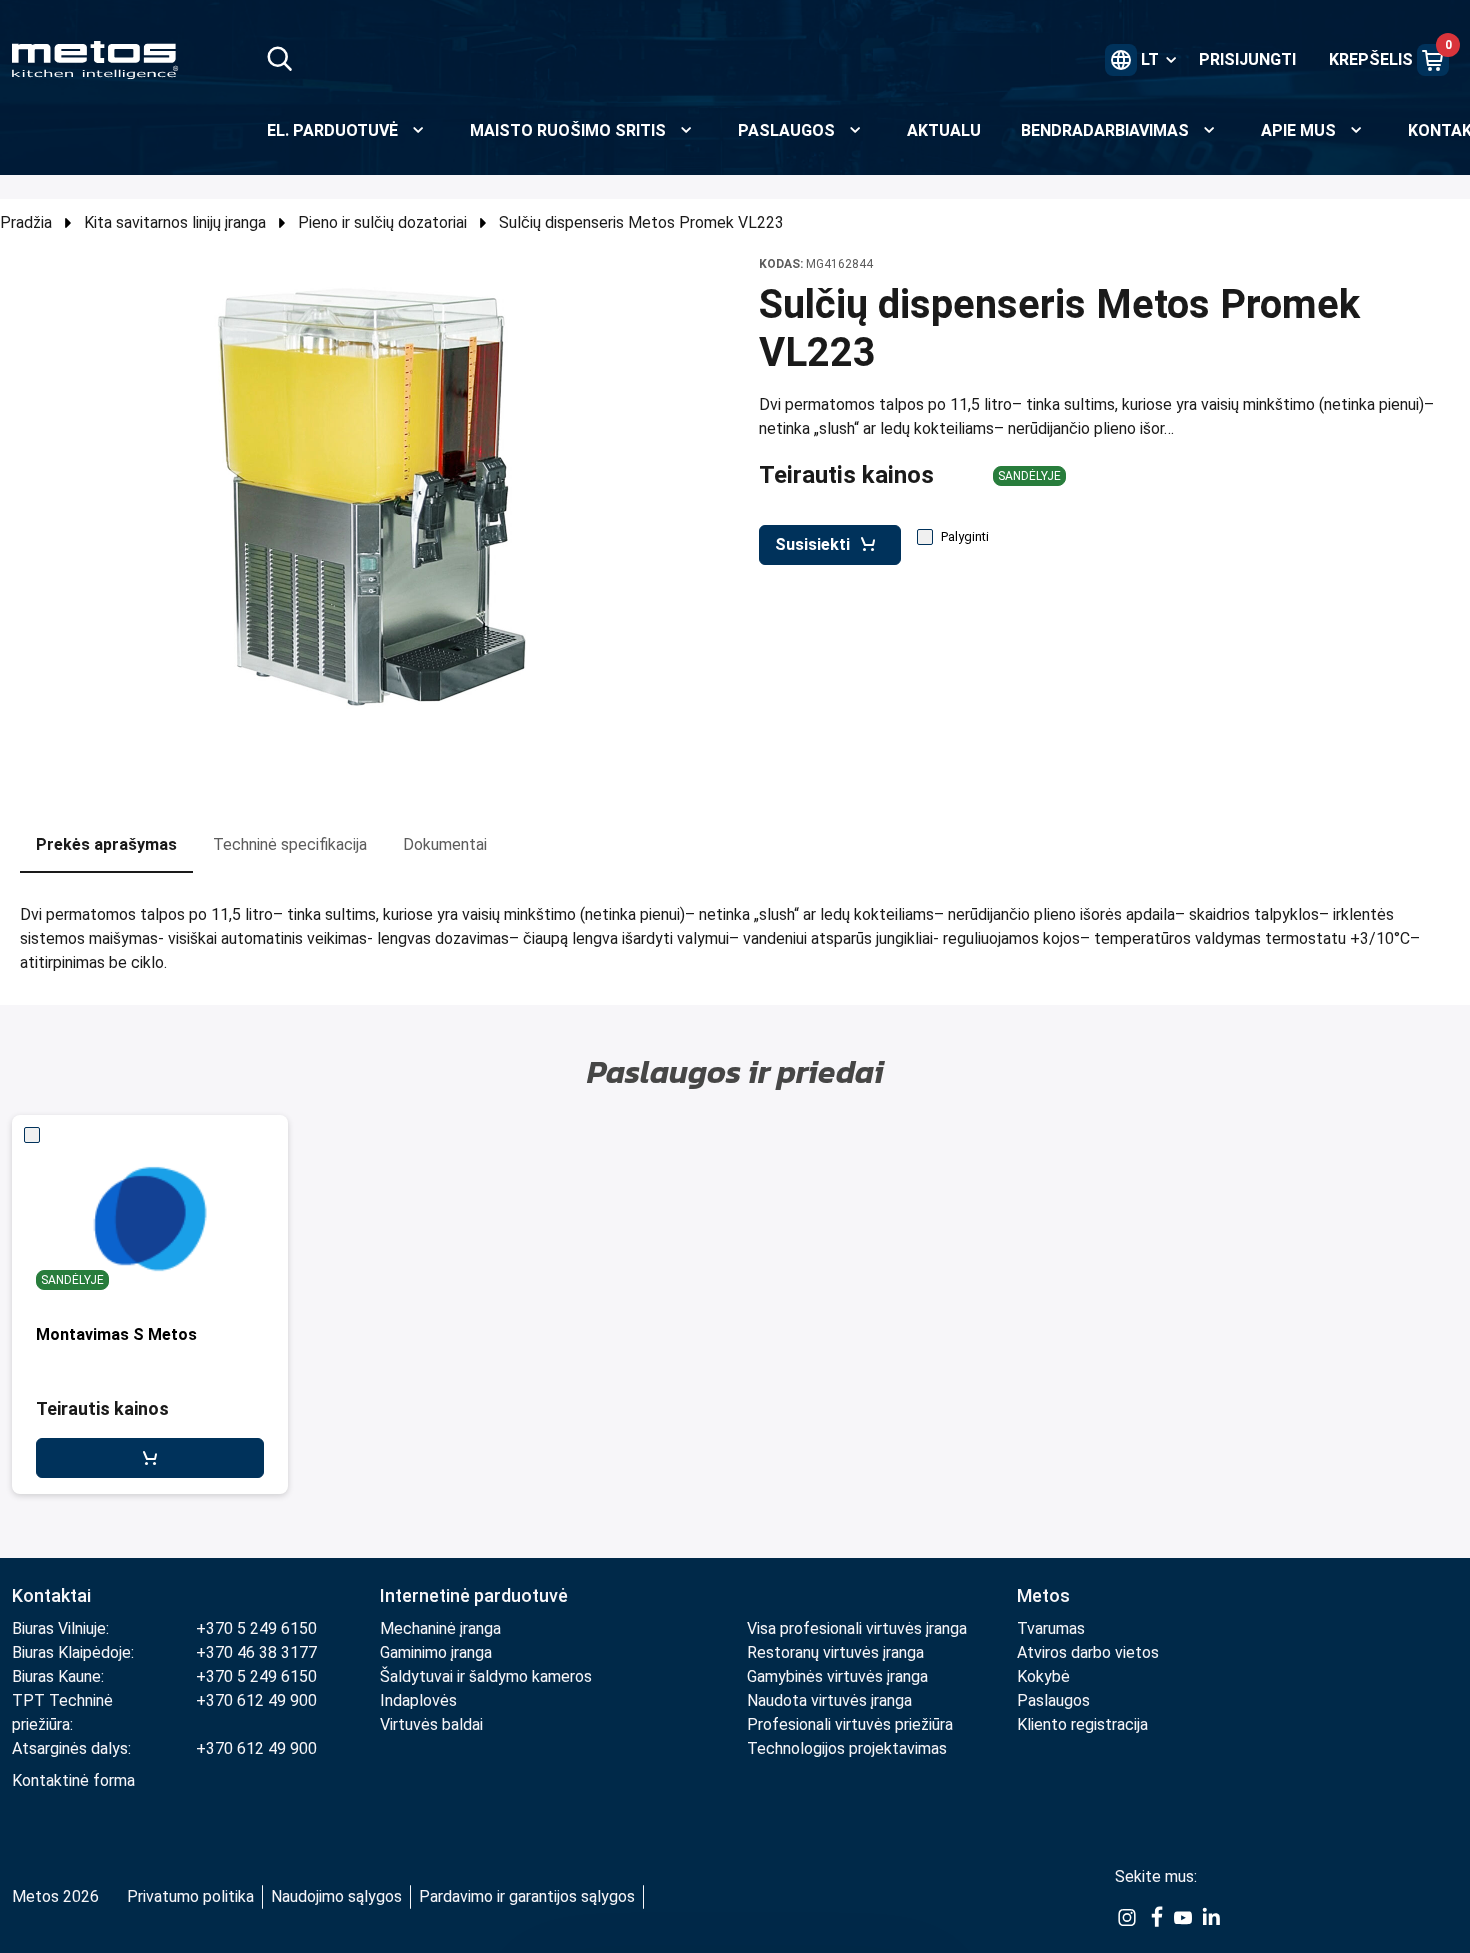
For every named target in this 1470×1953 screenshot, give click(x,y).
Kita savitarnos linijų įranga (175, 222)
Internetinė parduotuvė (474, 1595)
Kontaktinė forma (73, 1780)
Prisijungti (1247, 59)
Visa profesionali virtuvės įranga (857, 1628)
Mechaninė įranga (440, 1628)
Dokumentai (445, 844)
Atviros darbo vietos (1088, 1652)
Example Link (1127, 1918)
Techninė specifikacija (290, 844)
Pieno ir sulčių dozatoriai (382, 222)
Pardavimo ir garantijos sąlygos (527, 1896)
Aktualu (944, 130)
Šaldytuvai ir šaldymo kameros (486, 1676)
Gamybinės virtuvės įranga (837, 1676)
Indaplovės (418, 1700)
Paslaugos (1053, 1700)
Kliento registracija (1082, 1724)
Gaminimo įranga (436, 1652)
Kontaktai (51, 1595)
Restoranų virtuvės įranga (837, 1652)
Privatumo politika (190, 1896)
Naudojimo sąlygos (336, 1896)
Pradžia (26, 222)
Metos (1043, 1595)
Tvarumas (1051, 1628)
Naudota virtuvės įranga (829, 1700)
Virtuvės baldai (431, 1724)
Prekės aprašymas (106, 844)
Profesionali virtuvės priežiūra (850, 1724)
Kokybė (1043, 1676)
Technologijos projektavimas (847, 1748)
